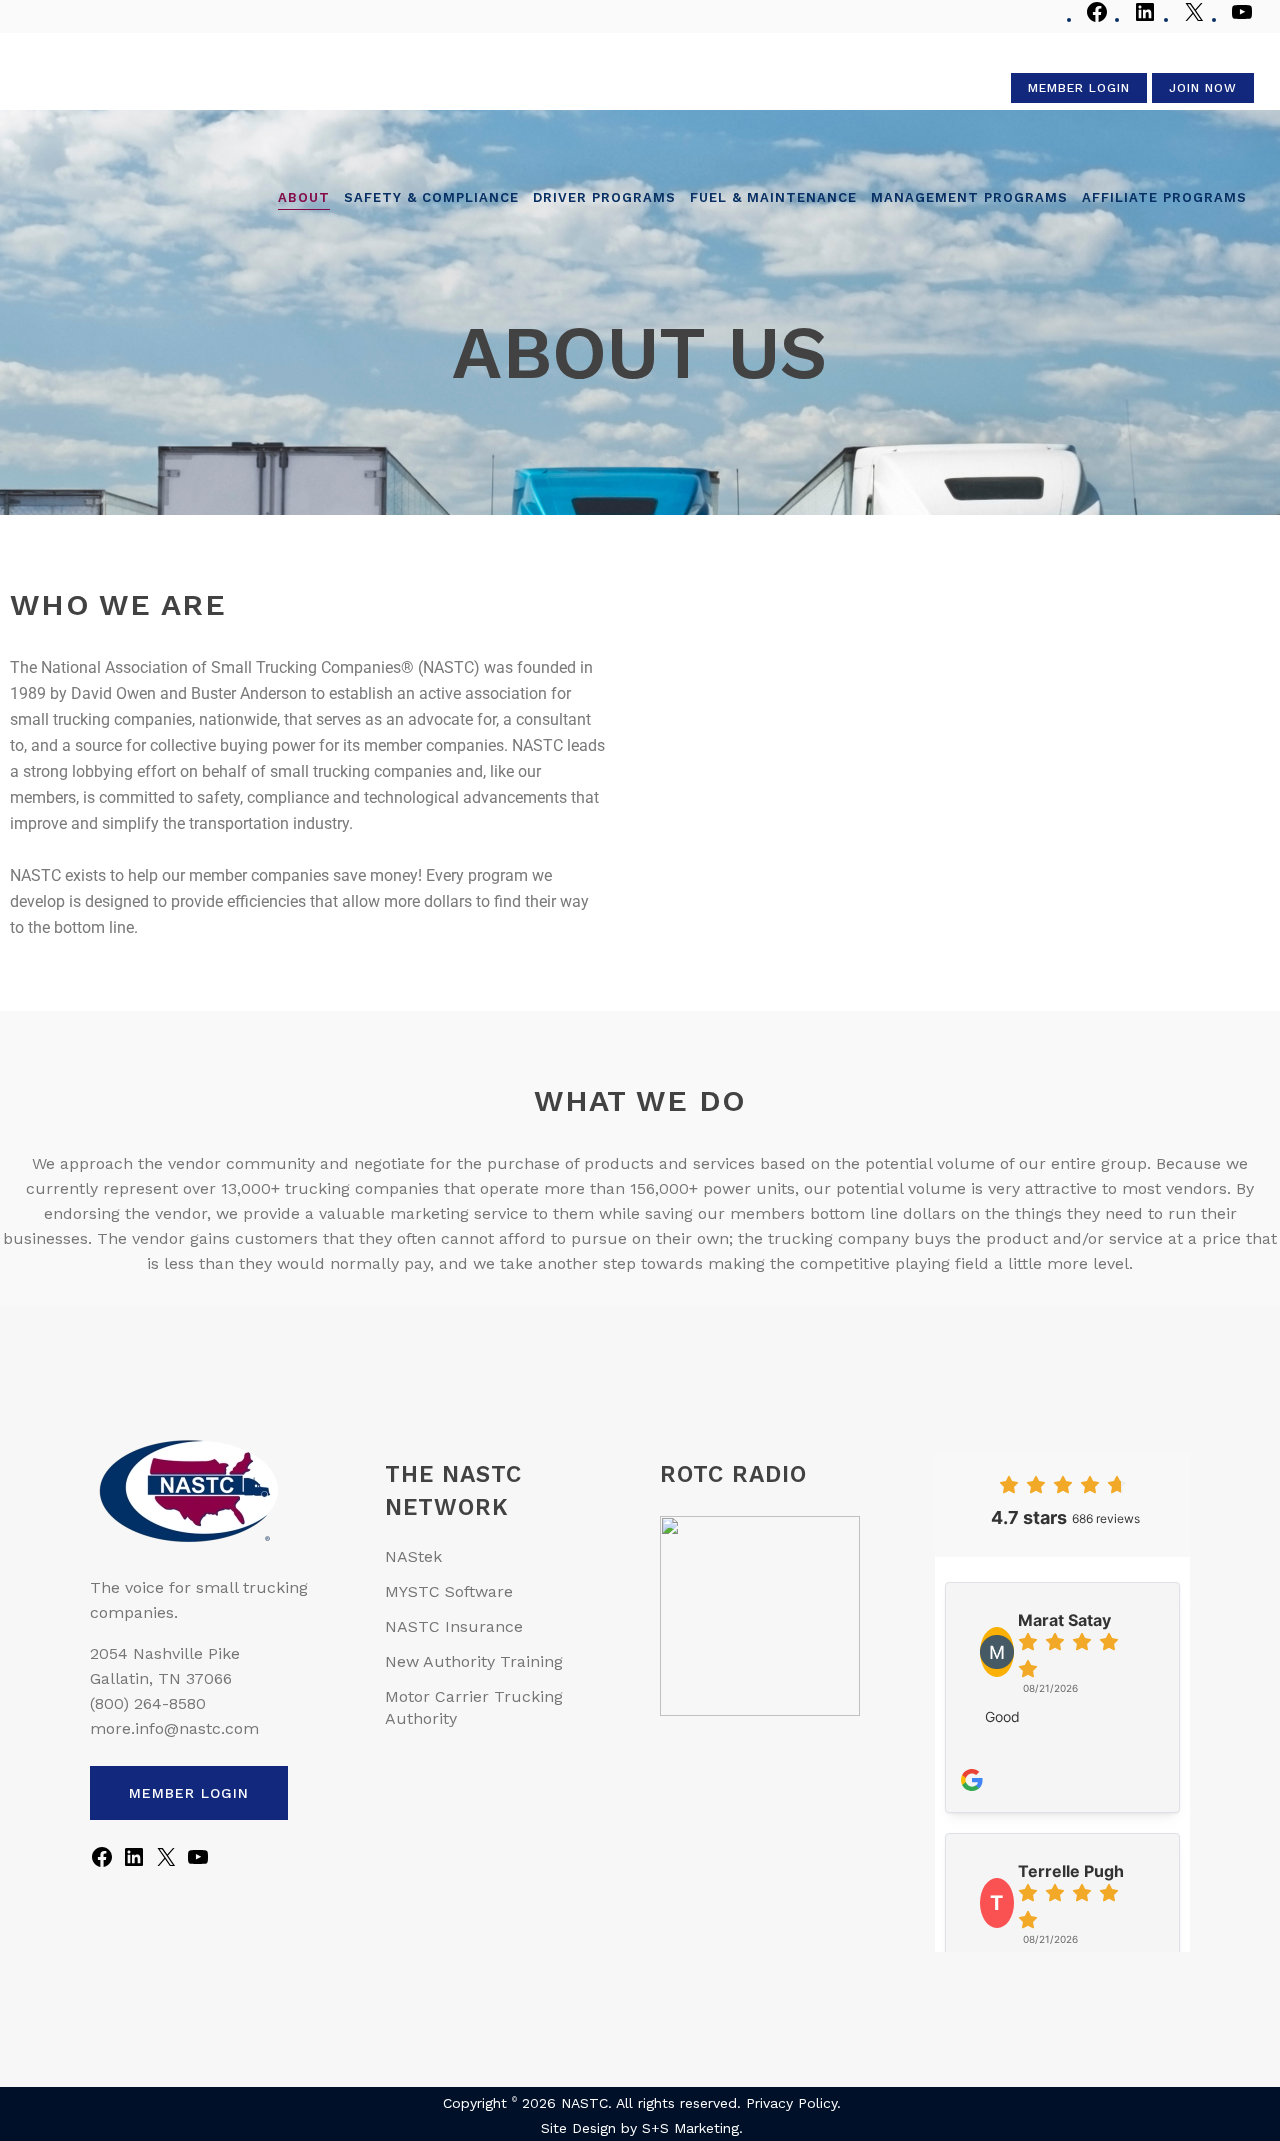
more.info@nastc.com (174, 1728)
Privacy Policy (791, 2103)
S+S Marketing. (692, 2128)
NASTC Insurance (454, 1626)
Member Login (1079, 88)
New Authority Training (474, 1661)
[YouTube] (1242, 19)
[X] (1194, 19)
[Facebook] (1097, 19)
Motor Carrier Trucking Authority (474, 1707)
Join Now (1203, 88)
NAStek (413, 1556)
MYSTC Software (449, 1591)
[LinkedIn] (1145, 19)
